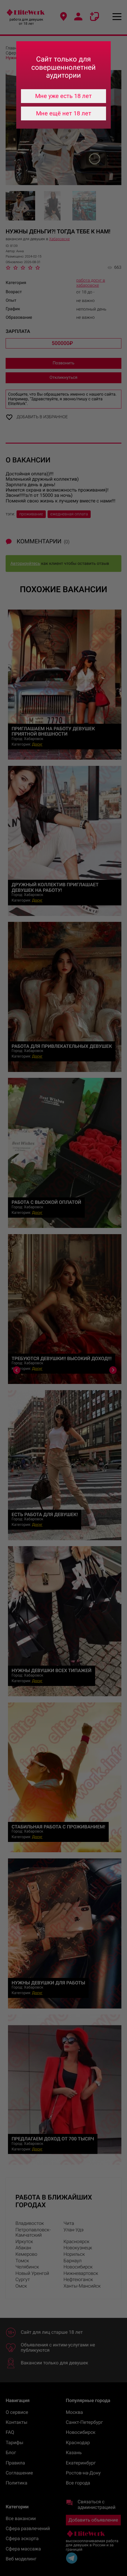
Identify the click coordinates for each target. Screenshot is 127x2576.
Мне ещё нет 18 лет (64, 113)
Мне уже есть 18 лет (63, 96)
